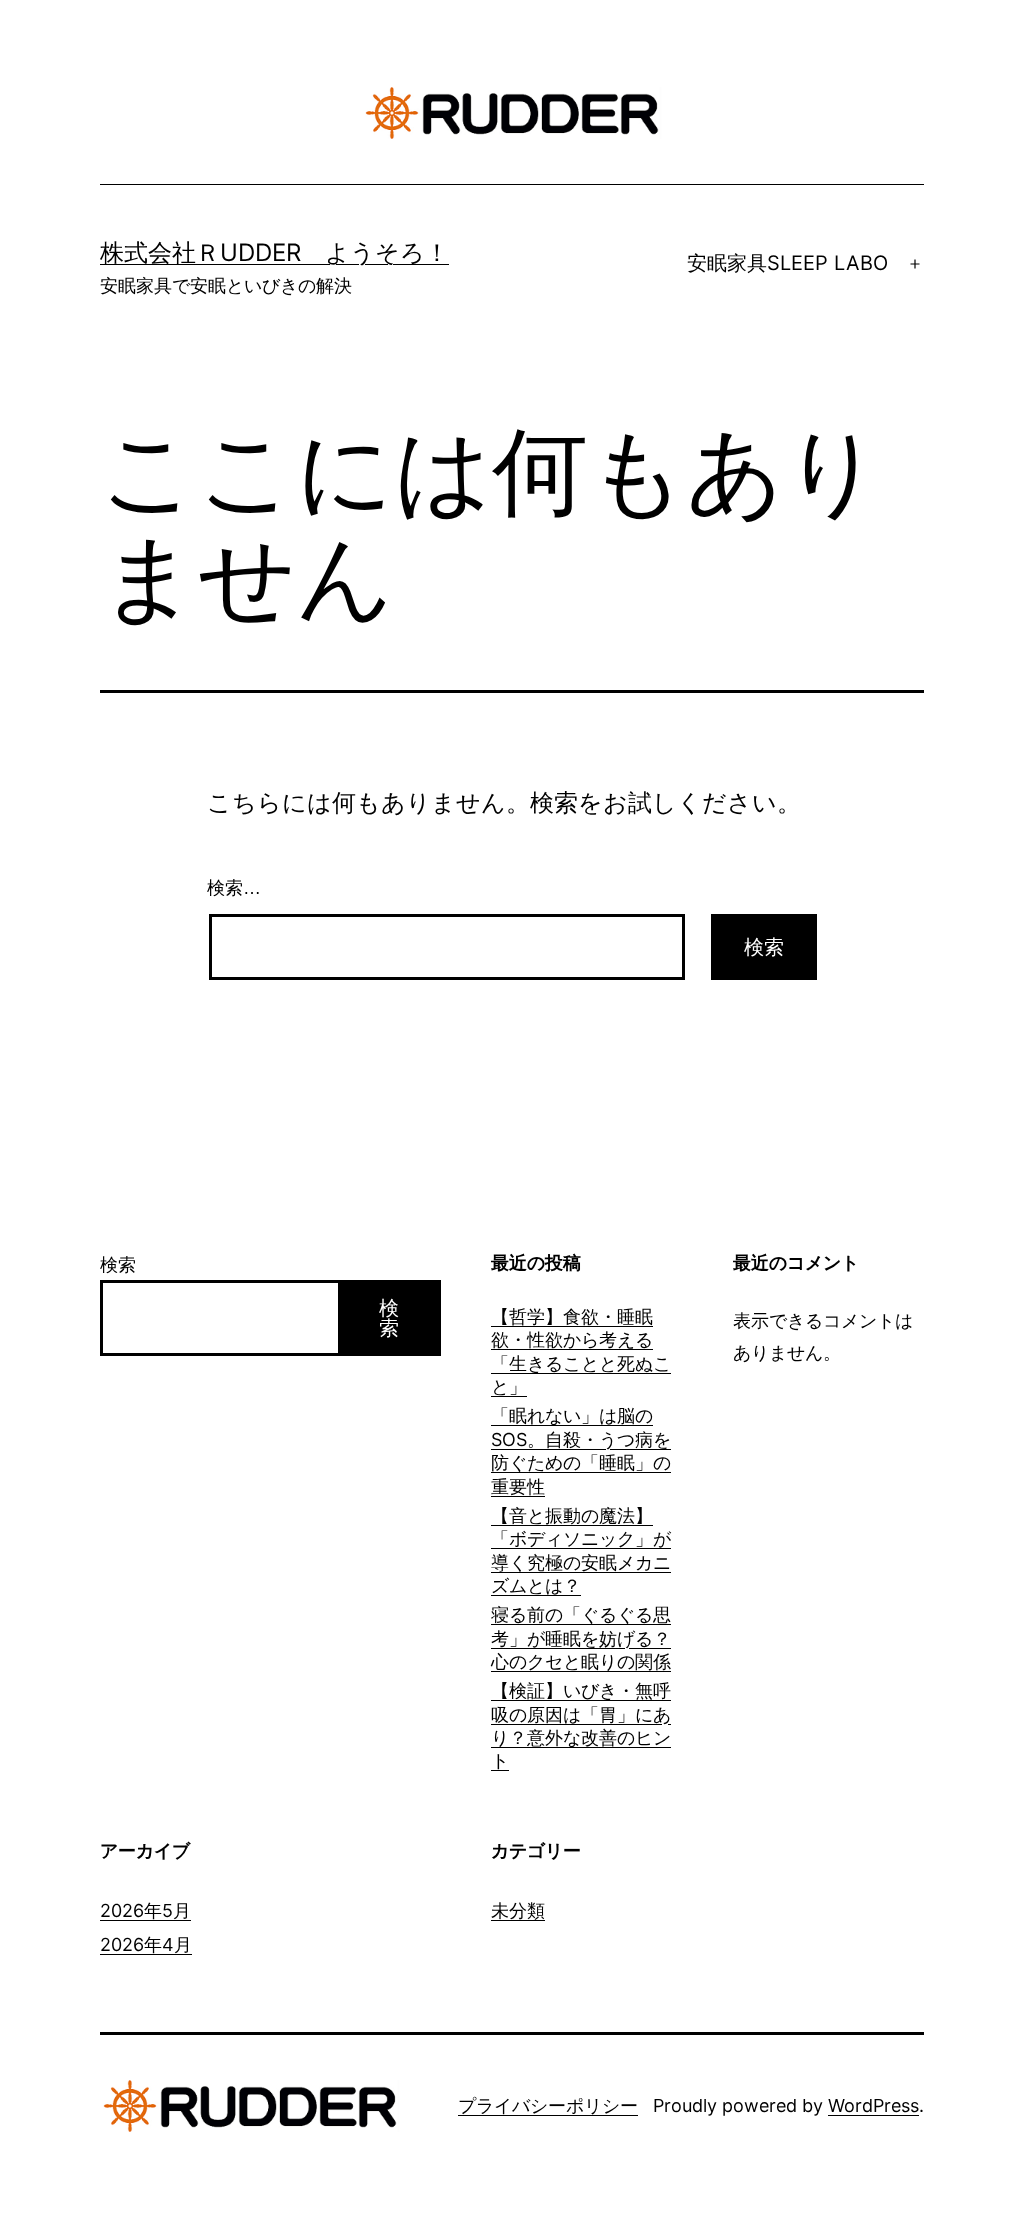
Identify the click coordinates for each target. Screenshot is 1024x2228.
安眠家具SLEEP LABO (787, 263)
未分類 (518, 1910)
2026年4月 (146, 1944)
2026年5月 (145, 1910)
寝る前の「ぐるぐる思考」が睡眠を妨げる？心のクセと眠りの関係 (581, 1638)
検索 (118, 1264)
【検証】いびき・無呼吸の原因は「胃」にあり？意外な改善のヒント (581, 1725)
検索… (234, 888)
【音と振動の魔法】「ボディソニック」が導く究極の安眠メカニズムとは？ (581, 1550)
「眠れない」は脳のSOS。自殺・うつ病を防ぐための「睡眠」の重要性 (581, 1450)
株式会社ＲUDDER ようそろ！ (274, 252)
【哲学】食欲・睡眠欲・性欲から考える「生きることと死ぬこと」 (581, 1351)
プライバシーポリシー (548, 2105)
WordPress (873, 2105)
